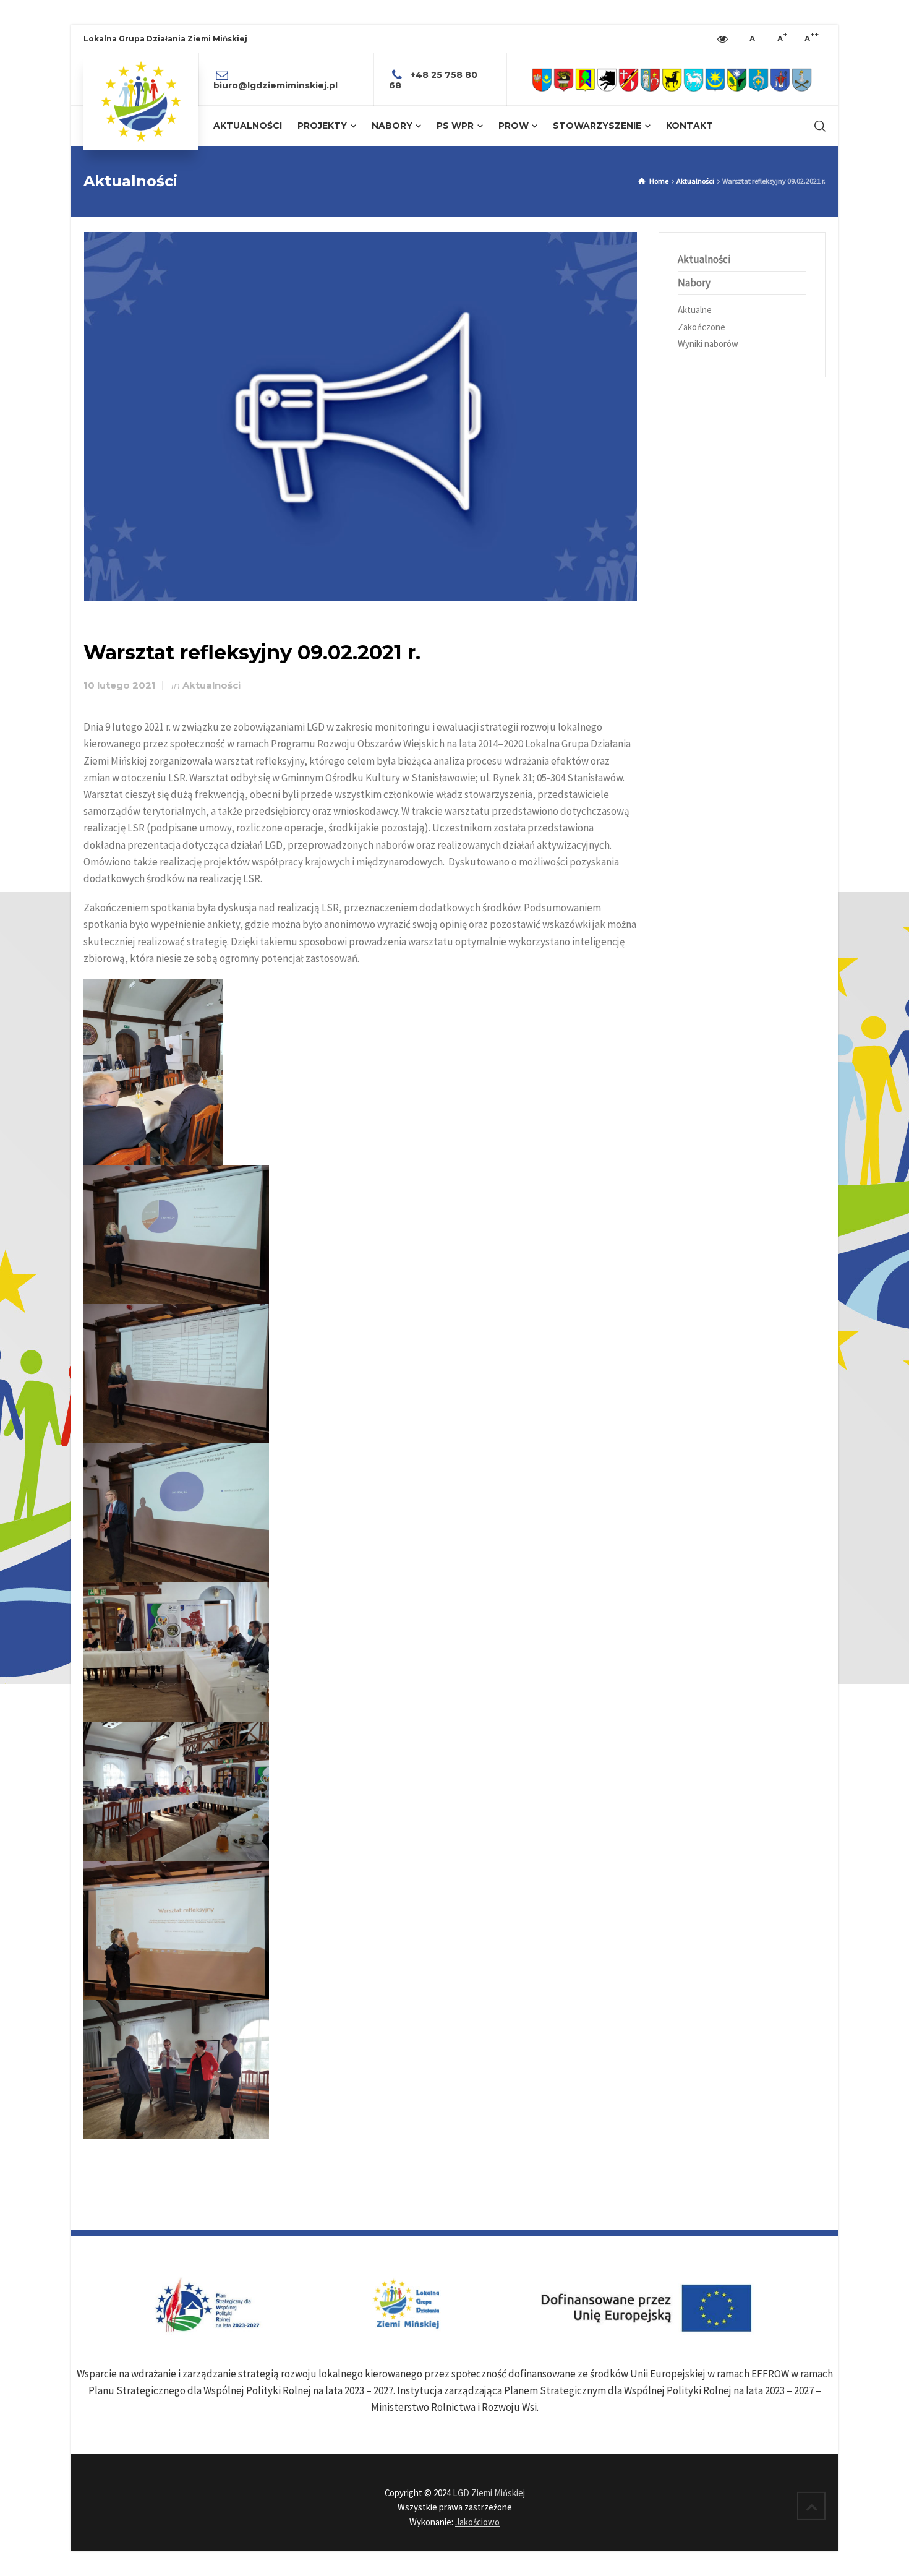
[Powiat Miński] (542, 79)
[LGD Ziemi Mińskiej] (141, 101)
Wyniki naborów (708, 344)
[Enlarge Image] (361, 416)
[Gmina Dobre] (607, 79)
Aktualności (211, 685)
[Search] (817, 126)
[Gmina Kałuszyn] (672, 79)
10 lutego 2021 (120, 685)
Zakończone (702, 327)
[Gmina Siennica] (758, 79)
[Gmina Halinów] (629, 79)
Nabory (694, 283)
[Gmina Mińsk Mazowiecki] (715, 79)
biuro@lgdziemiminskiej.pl (275, 85)
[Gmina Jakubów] (650, 79)
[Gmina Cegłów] (564, 79)
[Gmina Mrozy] (737, 79)
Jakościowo (477, 2522)
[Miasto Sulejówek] (802, 79)
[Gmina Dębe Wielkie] (585, 79)
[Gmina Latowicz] (693, 79)
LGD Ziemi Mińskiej (489, 2493)
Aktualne (695, 310)
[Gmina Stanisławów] (780, 79)
